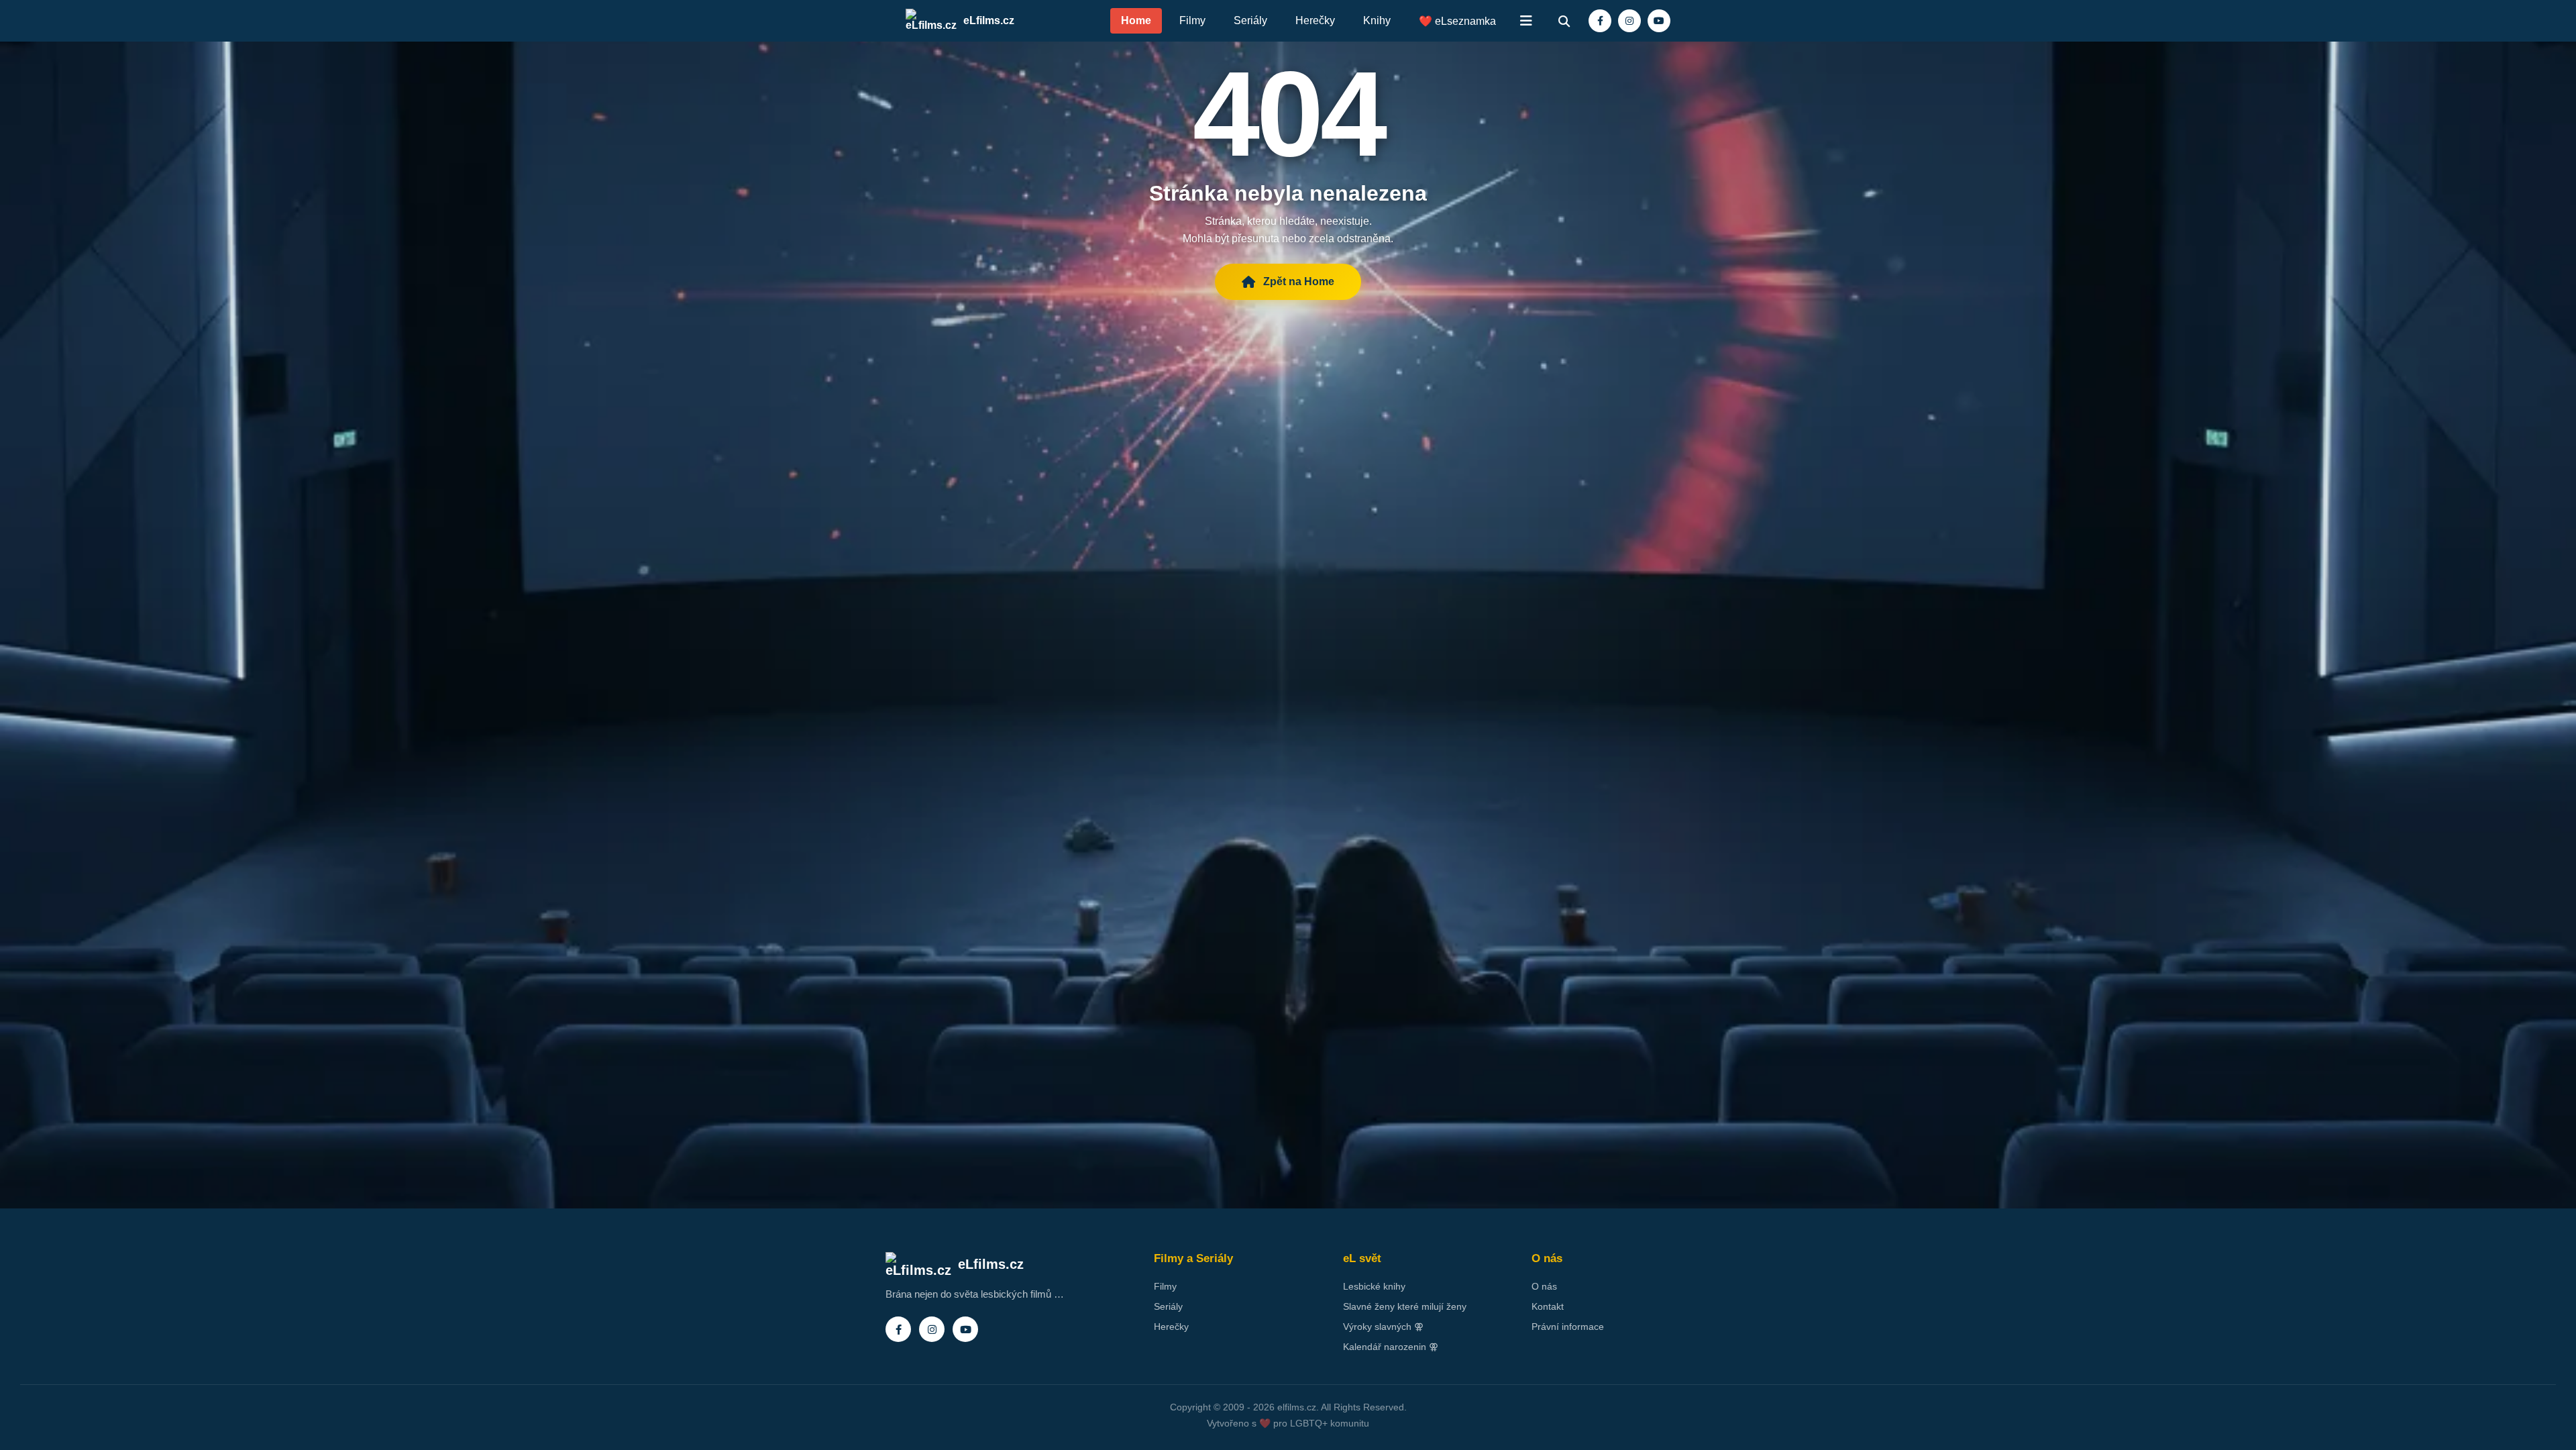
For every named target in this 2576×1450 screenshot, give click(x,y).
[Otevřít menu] (1526, 21)
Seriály (1250, 20)
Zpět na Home (1299, 281)
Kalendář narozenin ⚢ (1391, 1347)
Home (1136, 20)
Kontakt (1548, 1306)
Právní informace (1568, 1327)
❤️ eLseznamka (1457, 21)
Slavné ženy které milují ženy (1405, 1306)
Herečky (1315, 20)
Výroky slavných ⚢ (1383, 1327)
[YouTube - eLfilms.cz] (1659, 21)
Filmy (1192, 20)
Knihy (1377, 20)
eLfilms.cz (989, 20)
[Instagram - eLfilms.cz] (1629, 21)
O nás (1544, 1286)
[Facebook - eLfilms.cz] (1600, 21)
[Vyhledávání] (1564, 21)
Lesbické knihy (1374, 1286)
